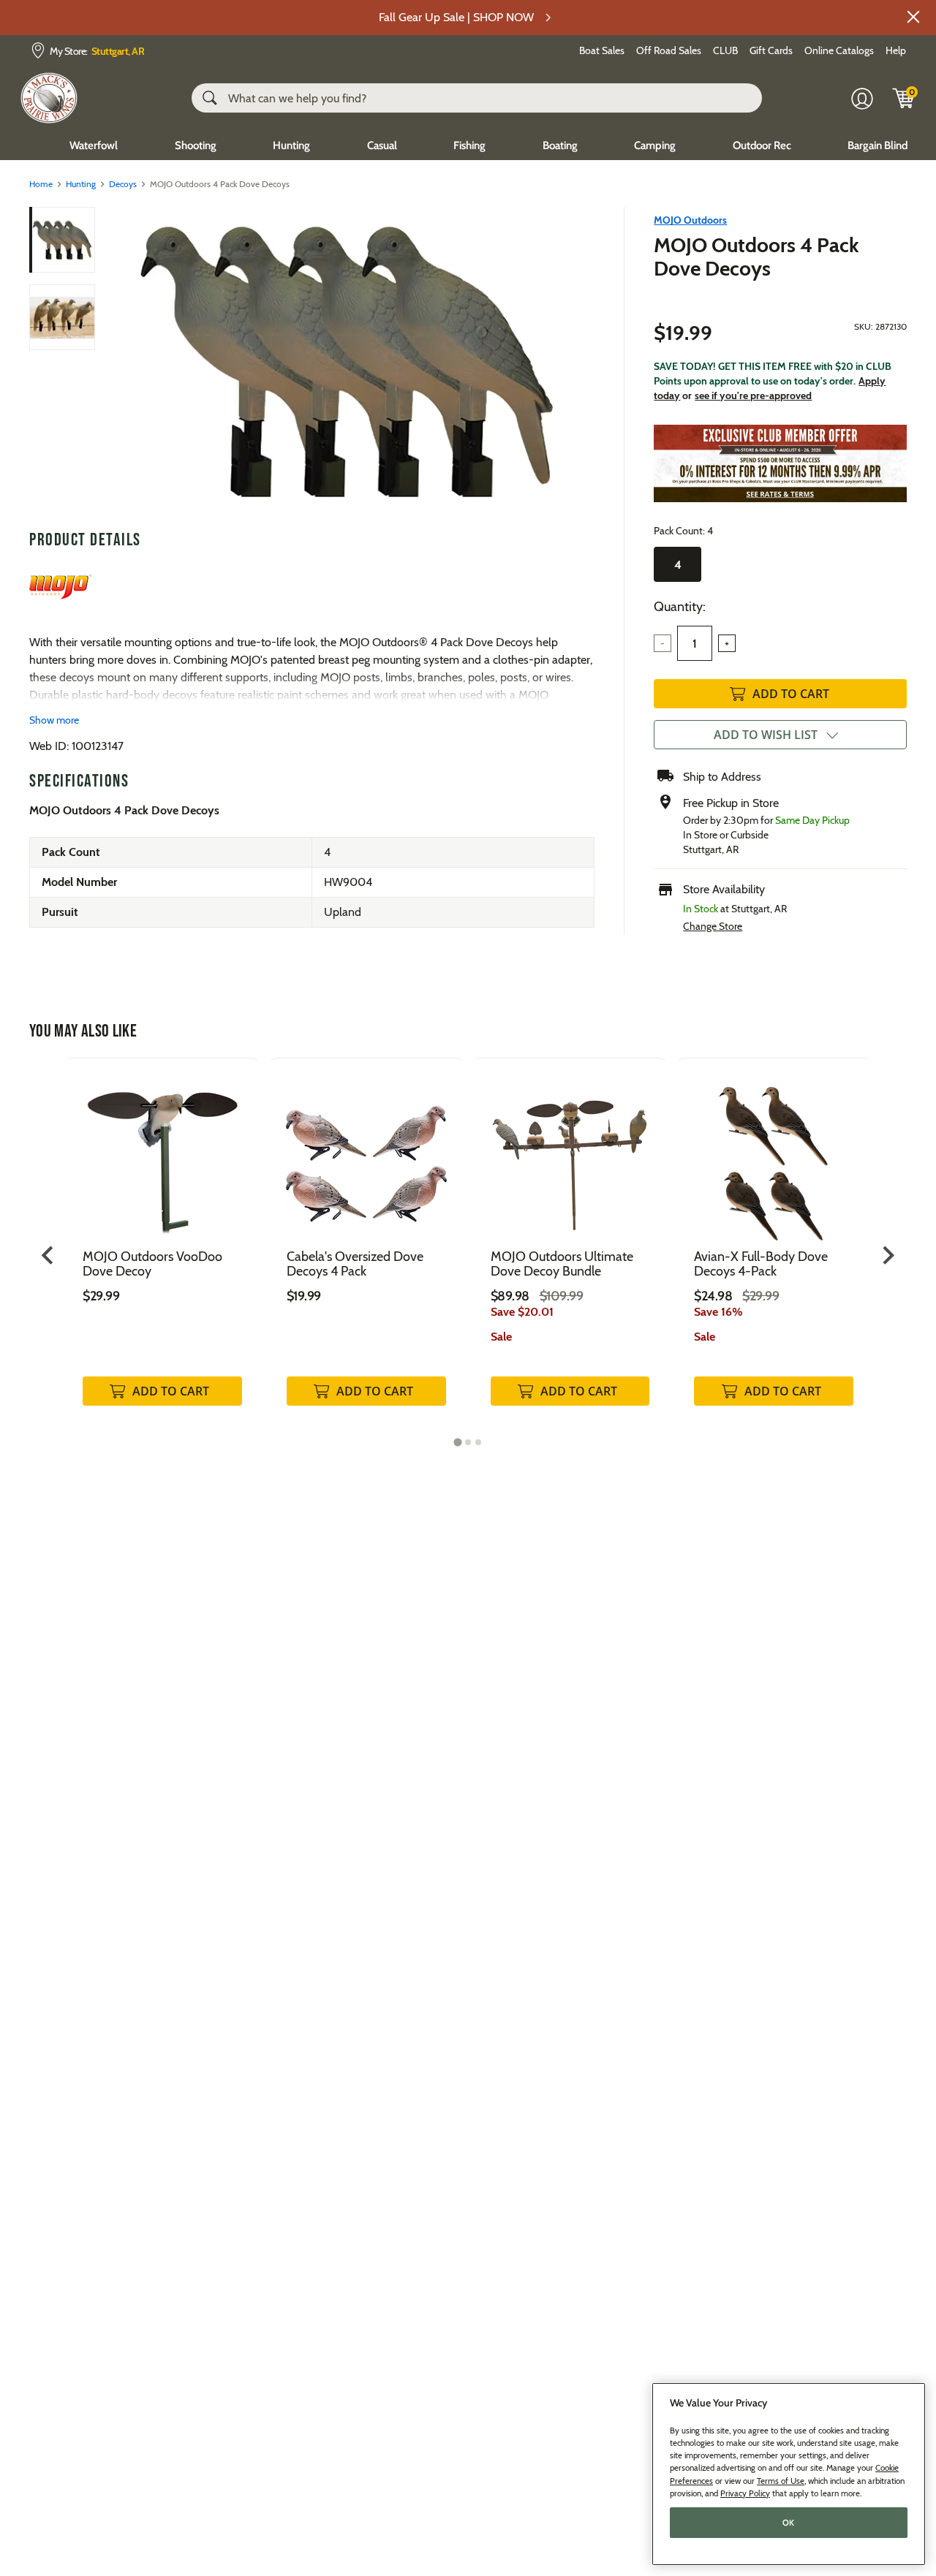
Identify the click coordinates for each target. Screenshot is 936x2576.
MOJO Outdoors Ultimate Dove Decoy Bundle (562, 1264)
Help (896, 50)
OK (789, 2523)
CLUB (725, 50)
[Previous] (118, 362)
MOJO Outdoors (690, 220)
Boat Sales (602, 50)
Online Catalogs (839, 50)
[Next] (575, 362)
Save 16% (718, 1312)
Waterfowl (94, 145)
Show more (54, 720)
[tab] (457, 1442)
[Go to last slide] (49, 1255)
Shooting (196, 145)
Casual (382, 145)
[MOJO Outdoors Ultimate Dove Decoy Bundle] (570, 1153)
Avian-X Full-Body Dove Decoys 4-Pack (761, 1264)
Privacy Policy (745, 2493)
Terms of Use (781, 2480)
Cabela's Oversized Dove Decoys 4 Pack (355, 1264)
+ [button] (727, 643)
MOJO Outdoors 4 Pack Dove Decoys (756, 257)
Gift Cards (771, 50)
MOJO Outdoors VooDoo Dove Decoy (152, 1264)
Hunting (291, 145)
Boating (560, 145)
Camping (655, 145)
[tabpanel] (162, 1247)
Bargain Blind (877, 145)
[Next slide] (887, 1255)
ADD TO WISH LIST (766, 735)
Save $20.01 (522, 1312)
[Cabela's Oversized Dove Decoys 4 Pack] (366, 1153)
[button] (913, 17)
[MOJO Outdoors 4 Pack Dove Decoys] (347, 362)
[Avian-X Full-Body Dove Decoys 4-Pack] (774, 1153)
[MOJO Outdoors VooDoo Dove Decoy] (162, 1153)
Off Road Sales (669, 50)
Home (41, 184)
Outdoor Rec (762, 145)
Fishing (469, 145)
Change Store (713, 926)
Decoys (123, 184)
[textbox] (695, 643)
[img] (904, 98)
